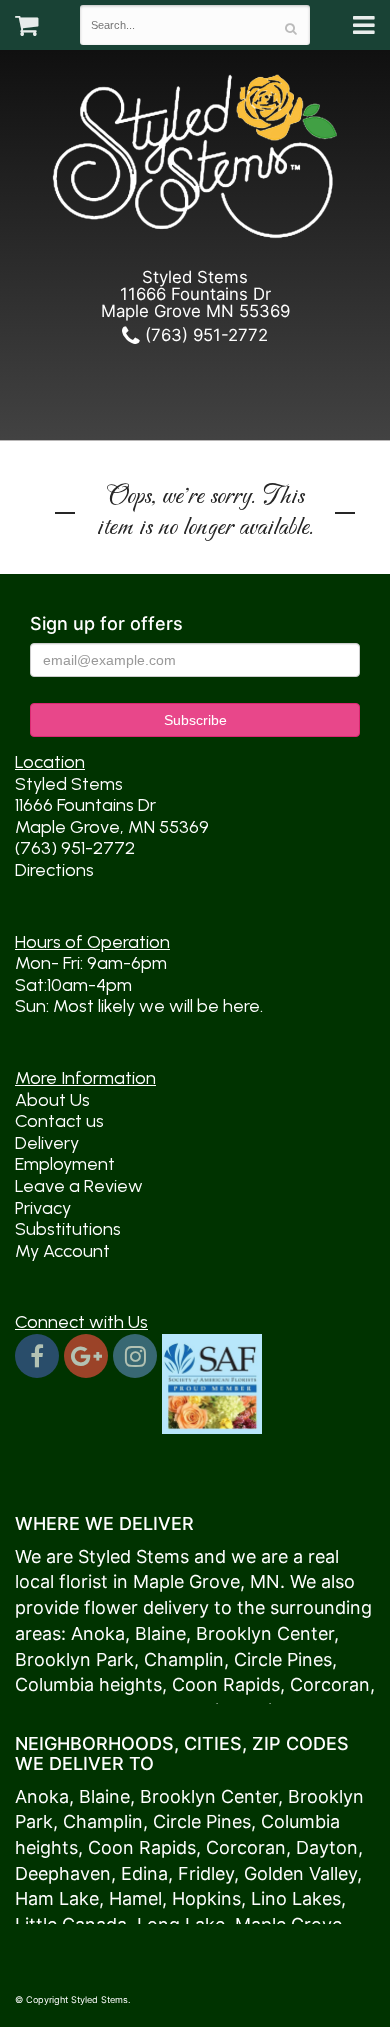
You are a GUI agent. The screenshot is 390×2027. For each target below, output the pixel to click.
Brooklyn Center (265, 1633)
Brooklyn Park (74, 1659)
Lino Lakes (296, 1898)
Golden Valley (300, 1873)
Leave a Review (79, 1186)
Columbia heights (88, 1684)
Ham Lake (57, 1898)
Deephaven (63, 1873)
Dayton (327, 1847)
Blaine (160, 1633)
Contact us (59, 1121)
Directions (54, 870)
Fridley (206, 1873)
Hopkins (206, 1898)
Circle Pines (283, 1659)
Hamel (135, 1898)
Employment (65, 1164)
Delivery (47, 1143)
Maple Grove (186, 1581)
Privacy (43, 1208)
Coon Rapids (226, 1684)
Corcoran (330, 1684)
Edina (144, 1873)
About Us (52, 1100)
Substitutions (68, 1229)
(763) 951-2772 (204, 335)
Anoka (98, 1633)
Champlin (184, 1659)
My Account (62, 1251)
